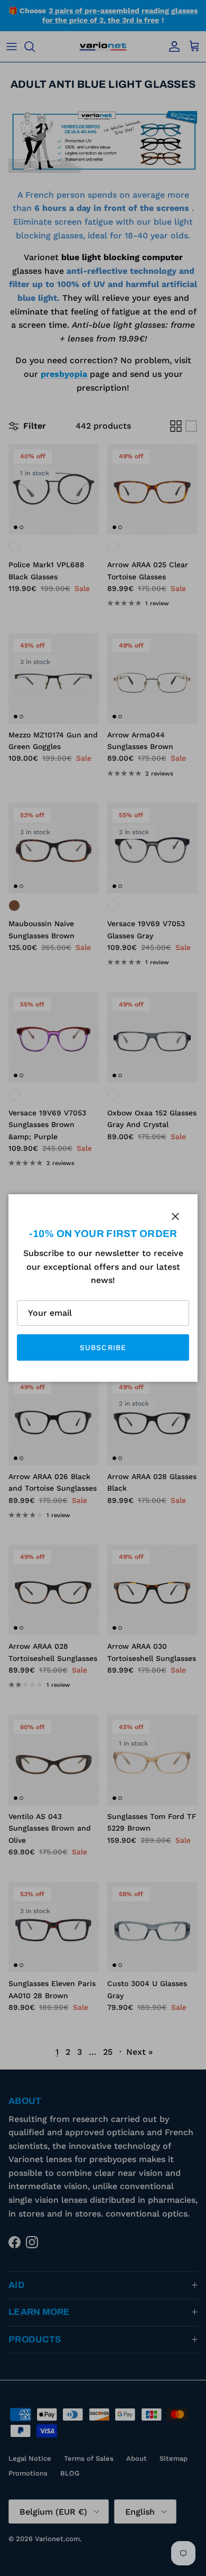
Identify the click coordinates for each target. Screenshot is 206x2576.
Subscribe (103, 1347)
